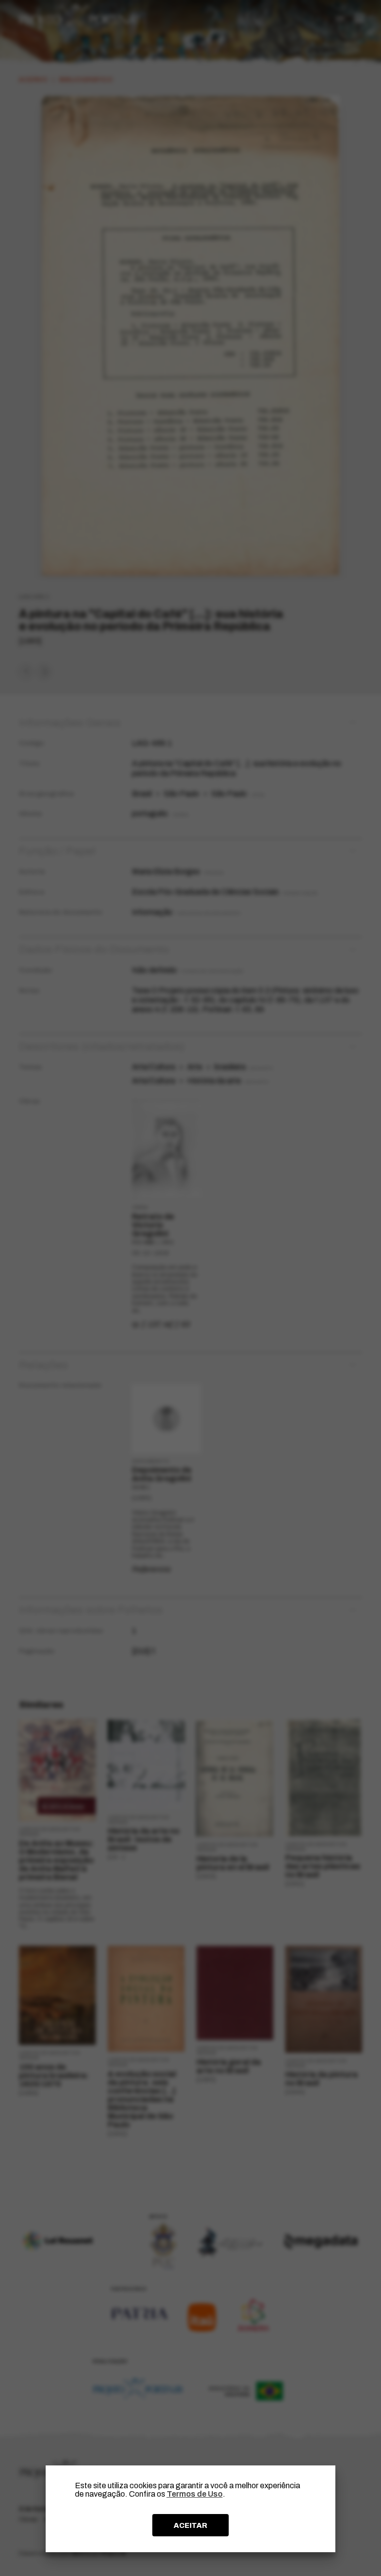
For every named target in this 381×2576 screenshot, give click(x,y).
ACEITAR (190, 2525)
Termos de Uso (195, 2494)
